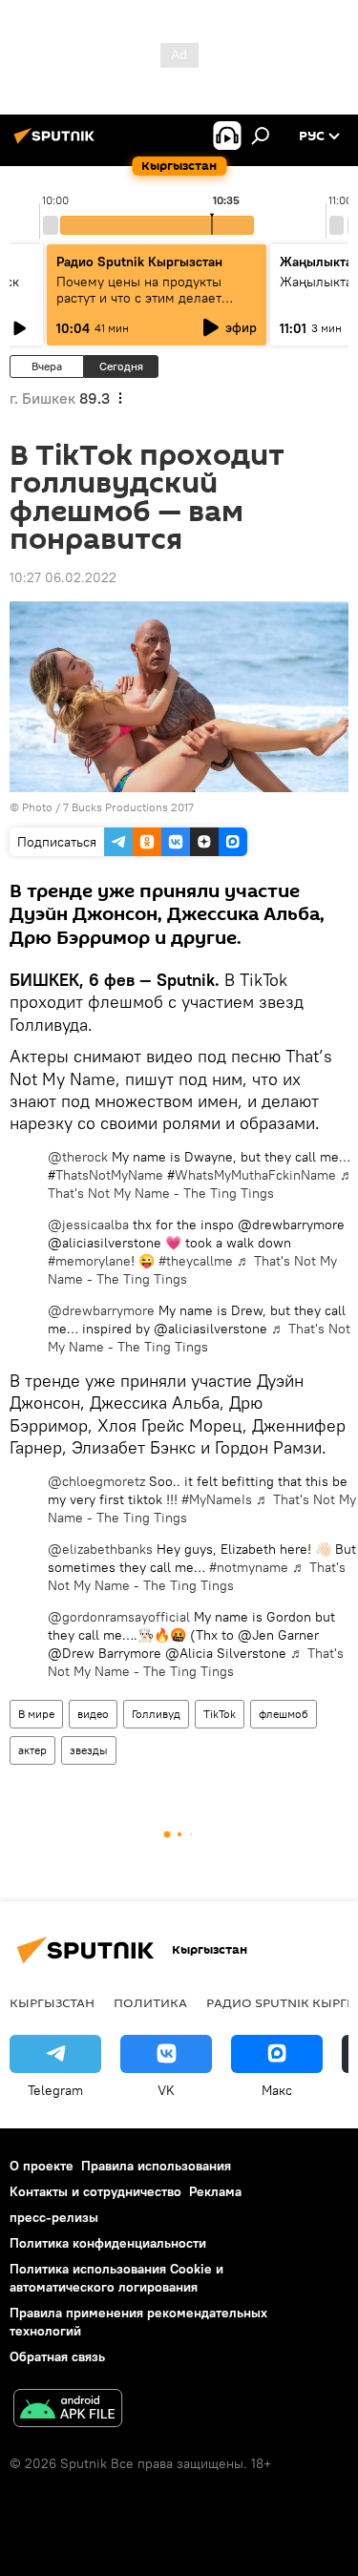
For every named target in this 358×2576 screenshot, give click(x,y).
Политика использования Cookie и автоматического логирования (116, 2278)
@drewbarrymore (101, 1310)
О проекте (42, 2166)
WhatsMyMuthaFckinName (255, 1175)
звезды (89, 1750)
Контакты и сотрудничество (95, 2191)
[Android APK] (68, 2410)
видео (93, 1714)
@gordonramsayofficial (119, 1617)
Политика (150, 2002)
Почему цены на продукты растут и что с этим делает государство (139, 298)
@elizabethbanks (100, 1549)
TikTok (220, 1714)
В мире (36, 1714)
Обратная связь (57, 2356)
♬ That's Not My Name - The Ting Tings (200, 1184)
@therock (78, 1157)
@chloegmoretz (96, 1481)
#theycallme (196, 1261)
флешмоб (284, 1714)
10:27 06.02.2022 (63, 577)
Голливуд (156, 1714)
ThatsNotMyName (111, 1175)
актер (32, 1750)
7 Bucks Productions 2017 (128, 807)
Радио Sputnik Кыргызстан (139, 262)
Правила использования (156, 2166)
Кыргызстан (52, 2002)
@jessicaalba (88, 1225)
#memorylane (89, 1261)
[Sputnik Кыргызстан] (57, 143)
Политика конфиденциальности (108, 2243)
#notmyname (249, 1567)
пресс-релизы (54, 2217)
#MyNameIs (217, 1499)
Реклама (215, 2191)
